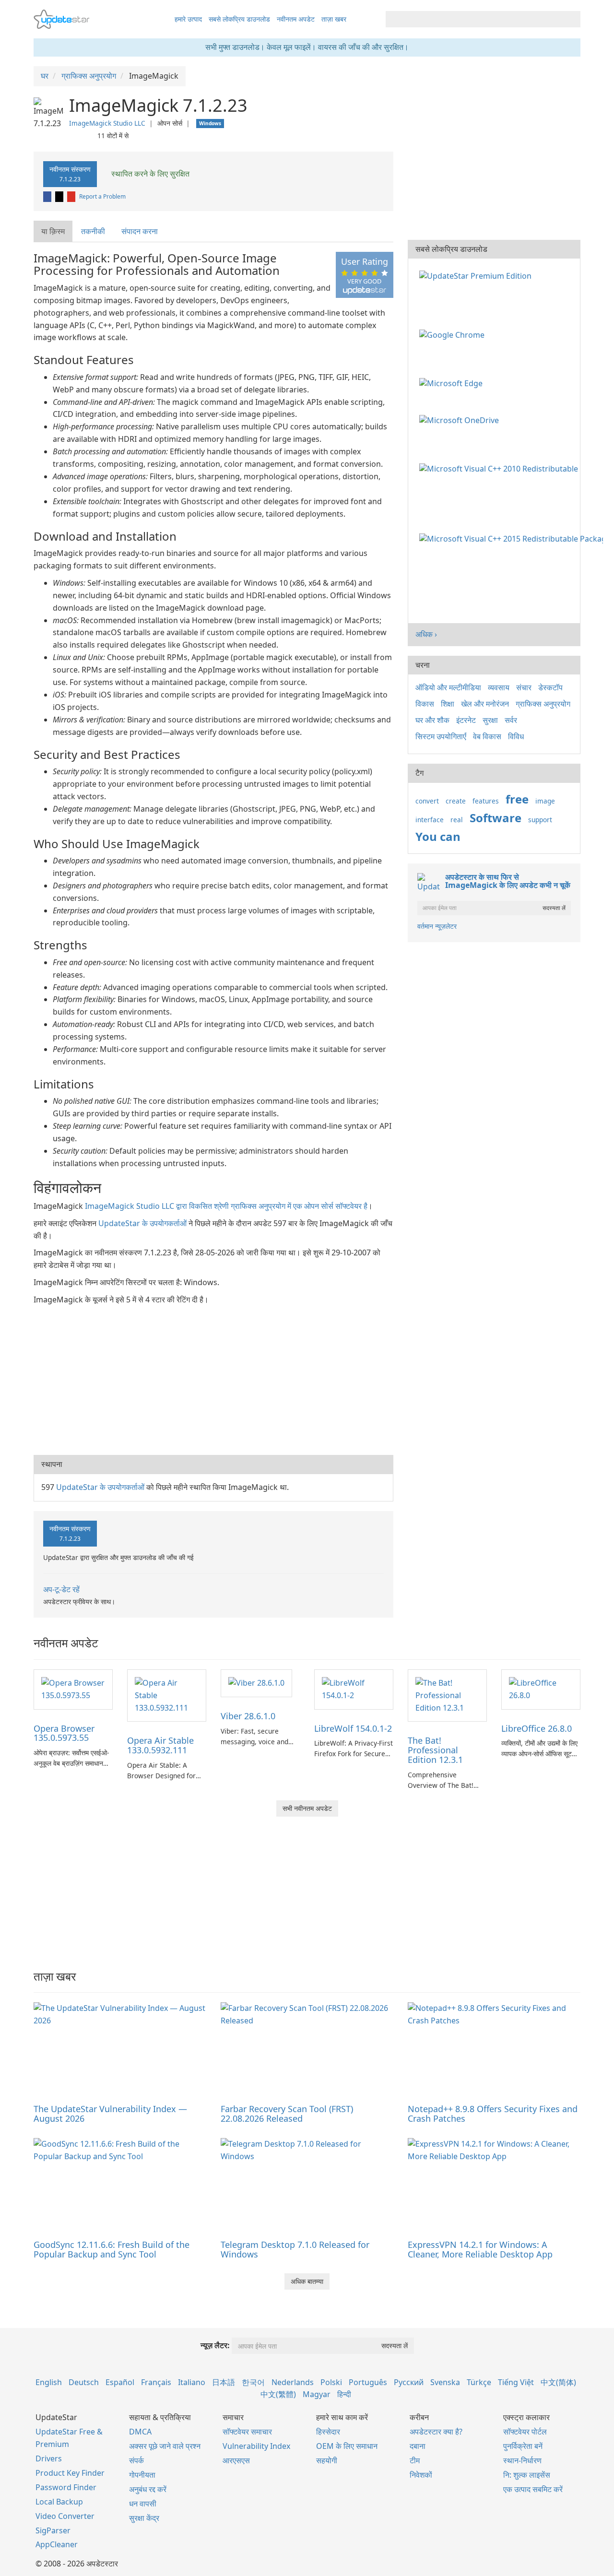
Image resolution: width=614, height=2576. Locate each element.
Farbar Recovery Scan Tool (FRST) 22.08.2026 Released (287, 2114)
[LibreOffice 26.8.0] (541, 1689)
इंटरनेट (466, 720)
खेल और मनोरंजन (485, 704)
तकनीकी (93, 231)
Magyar (317, 2394)
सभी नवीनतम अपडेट (307, 1808)
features (486, 801)
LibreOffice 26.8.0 (537, 1728)
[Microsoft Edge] (453, 382)
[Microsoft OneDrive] (461, 420)
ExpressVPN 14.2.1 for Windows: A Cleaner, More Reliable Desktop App (480, 2249)
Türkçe (479, 2382)
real (457, 820)
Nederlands (293, 2382)
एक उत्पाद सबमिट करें (533, 2489)
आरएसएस (236, 2460)
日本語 (224, 2382)
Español (120, 2382)
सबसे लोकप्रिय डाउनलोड (239, 19)
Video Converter (65, 2516)
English (49, 2382)
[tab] (53, 231)
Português (368, 2382)
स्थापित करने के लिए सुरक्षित (149, 174)
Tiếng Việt (516, 2382)
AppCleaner (57, 2544)
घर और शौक (432, 720)
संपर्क (136, 2460)
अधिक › (426, 634)
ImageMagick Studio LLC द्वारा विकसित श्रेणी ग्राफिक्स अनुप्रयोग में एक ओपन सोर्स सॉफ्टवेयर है (226, 1206)
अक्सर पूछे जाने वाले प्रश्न (165, 2446)
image (545, 801)
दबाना (418, 2446)
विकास (425, 704)
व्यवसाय (499, 687)
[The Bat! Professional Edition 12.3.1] (447, 1695)
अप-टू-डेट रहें (61, 1589)
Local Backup (59, 2502)
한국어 (253, 2382)
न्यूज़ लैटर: (215, 2345)
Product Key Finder (70, 2473)
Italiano (192, 2382)
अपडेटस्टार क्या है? (436, 2432)
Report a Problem (102, 196)
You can (438, 836)
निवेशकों (421, 2475)
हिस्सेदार (328, 2432)
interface (430, 820)
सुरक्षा (490, 720)
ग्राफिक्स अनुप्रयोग (543, 704)
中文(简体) (558, 2382)
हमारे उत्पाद (188, 19)
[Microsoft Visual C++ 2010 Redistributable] (501, 468)
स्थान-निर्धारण (522, 2460)
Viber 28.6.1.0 (248, 1716)
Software (496, 818)
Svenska (445, 2382)
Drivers (49, 2458)
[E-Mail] (72, 196)
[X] (60, 196)
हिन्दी (344, 2394)
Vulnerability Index (256, 2446)
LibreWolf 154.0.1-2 (353, 1728)
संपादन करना (140, 231)
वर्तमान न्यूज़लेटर (437, 926)
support (540, 820)
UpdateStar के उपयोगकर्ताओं (142, 1223)
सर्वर (511, 720)
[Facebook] (48, 196)
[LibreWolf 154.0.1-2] (354, 1689)
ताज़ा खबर (334, 19)
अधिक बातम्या (307, 2281)
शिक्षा (448, 704)
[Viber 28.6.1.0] (256, 1683)
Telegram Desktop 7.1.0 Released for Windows (295, 2249)
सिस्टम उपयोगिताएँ (441, 736)
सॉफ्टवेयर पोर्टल (525, 2432)
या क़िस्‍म (53, 231)
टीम (415, 2460)
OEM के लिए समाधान (347, 2446)
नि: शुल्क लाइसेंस (527, 2475)
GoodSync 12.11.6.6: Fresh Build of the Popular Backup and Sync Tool (112, 2249)
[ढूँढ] (572, 19)
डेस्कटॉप (550, 687)
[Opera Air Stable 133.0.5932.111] (167, 1695)
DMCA (140, 2432)
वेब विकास (487, 736)
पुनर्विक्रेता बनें (523, 2446)
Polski (331, 2382)
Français (156, 2382)
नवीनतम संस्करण (70, 174)
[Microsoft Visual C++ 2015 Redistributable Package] (513, 538)
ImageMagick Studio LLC (107, 123)
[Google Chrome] (454, 334)
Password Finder (66, 2487)
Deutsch (84, 2382)
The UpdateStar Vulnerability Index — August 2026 (110, 2114)
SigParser (53, 2530)
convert (427, 801)
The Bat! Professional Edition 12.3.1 (435, 1750)
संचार (524, 687)
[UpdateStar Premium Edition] (477, 275)
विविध (516, 736)
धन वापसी (143, 2504)
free (517, 799)
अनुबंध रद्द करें (148, 2489)
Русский (409, 2382)
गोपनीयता (142, 2475)
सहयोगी (327, 2460)
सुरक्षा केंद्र (144, 2518)
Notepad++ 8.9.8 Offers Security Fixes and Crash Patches (493, 2114)
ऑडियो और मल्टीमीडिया (448, 687)
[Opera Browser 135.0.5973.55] (73, 1689)
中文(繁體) (278, 2394)
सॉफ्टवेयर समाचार (247, 2432)
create (456, 801)
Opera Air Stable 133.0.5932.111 (160, 1745)
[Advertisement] (213, 1378)
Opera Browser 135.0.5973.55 (64, 1733)
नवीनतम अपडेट (296, 19)
